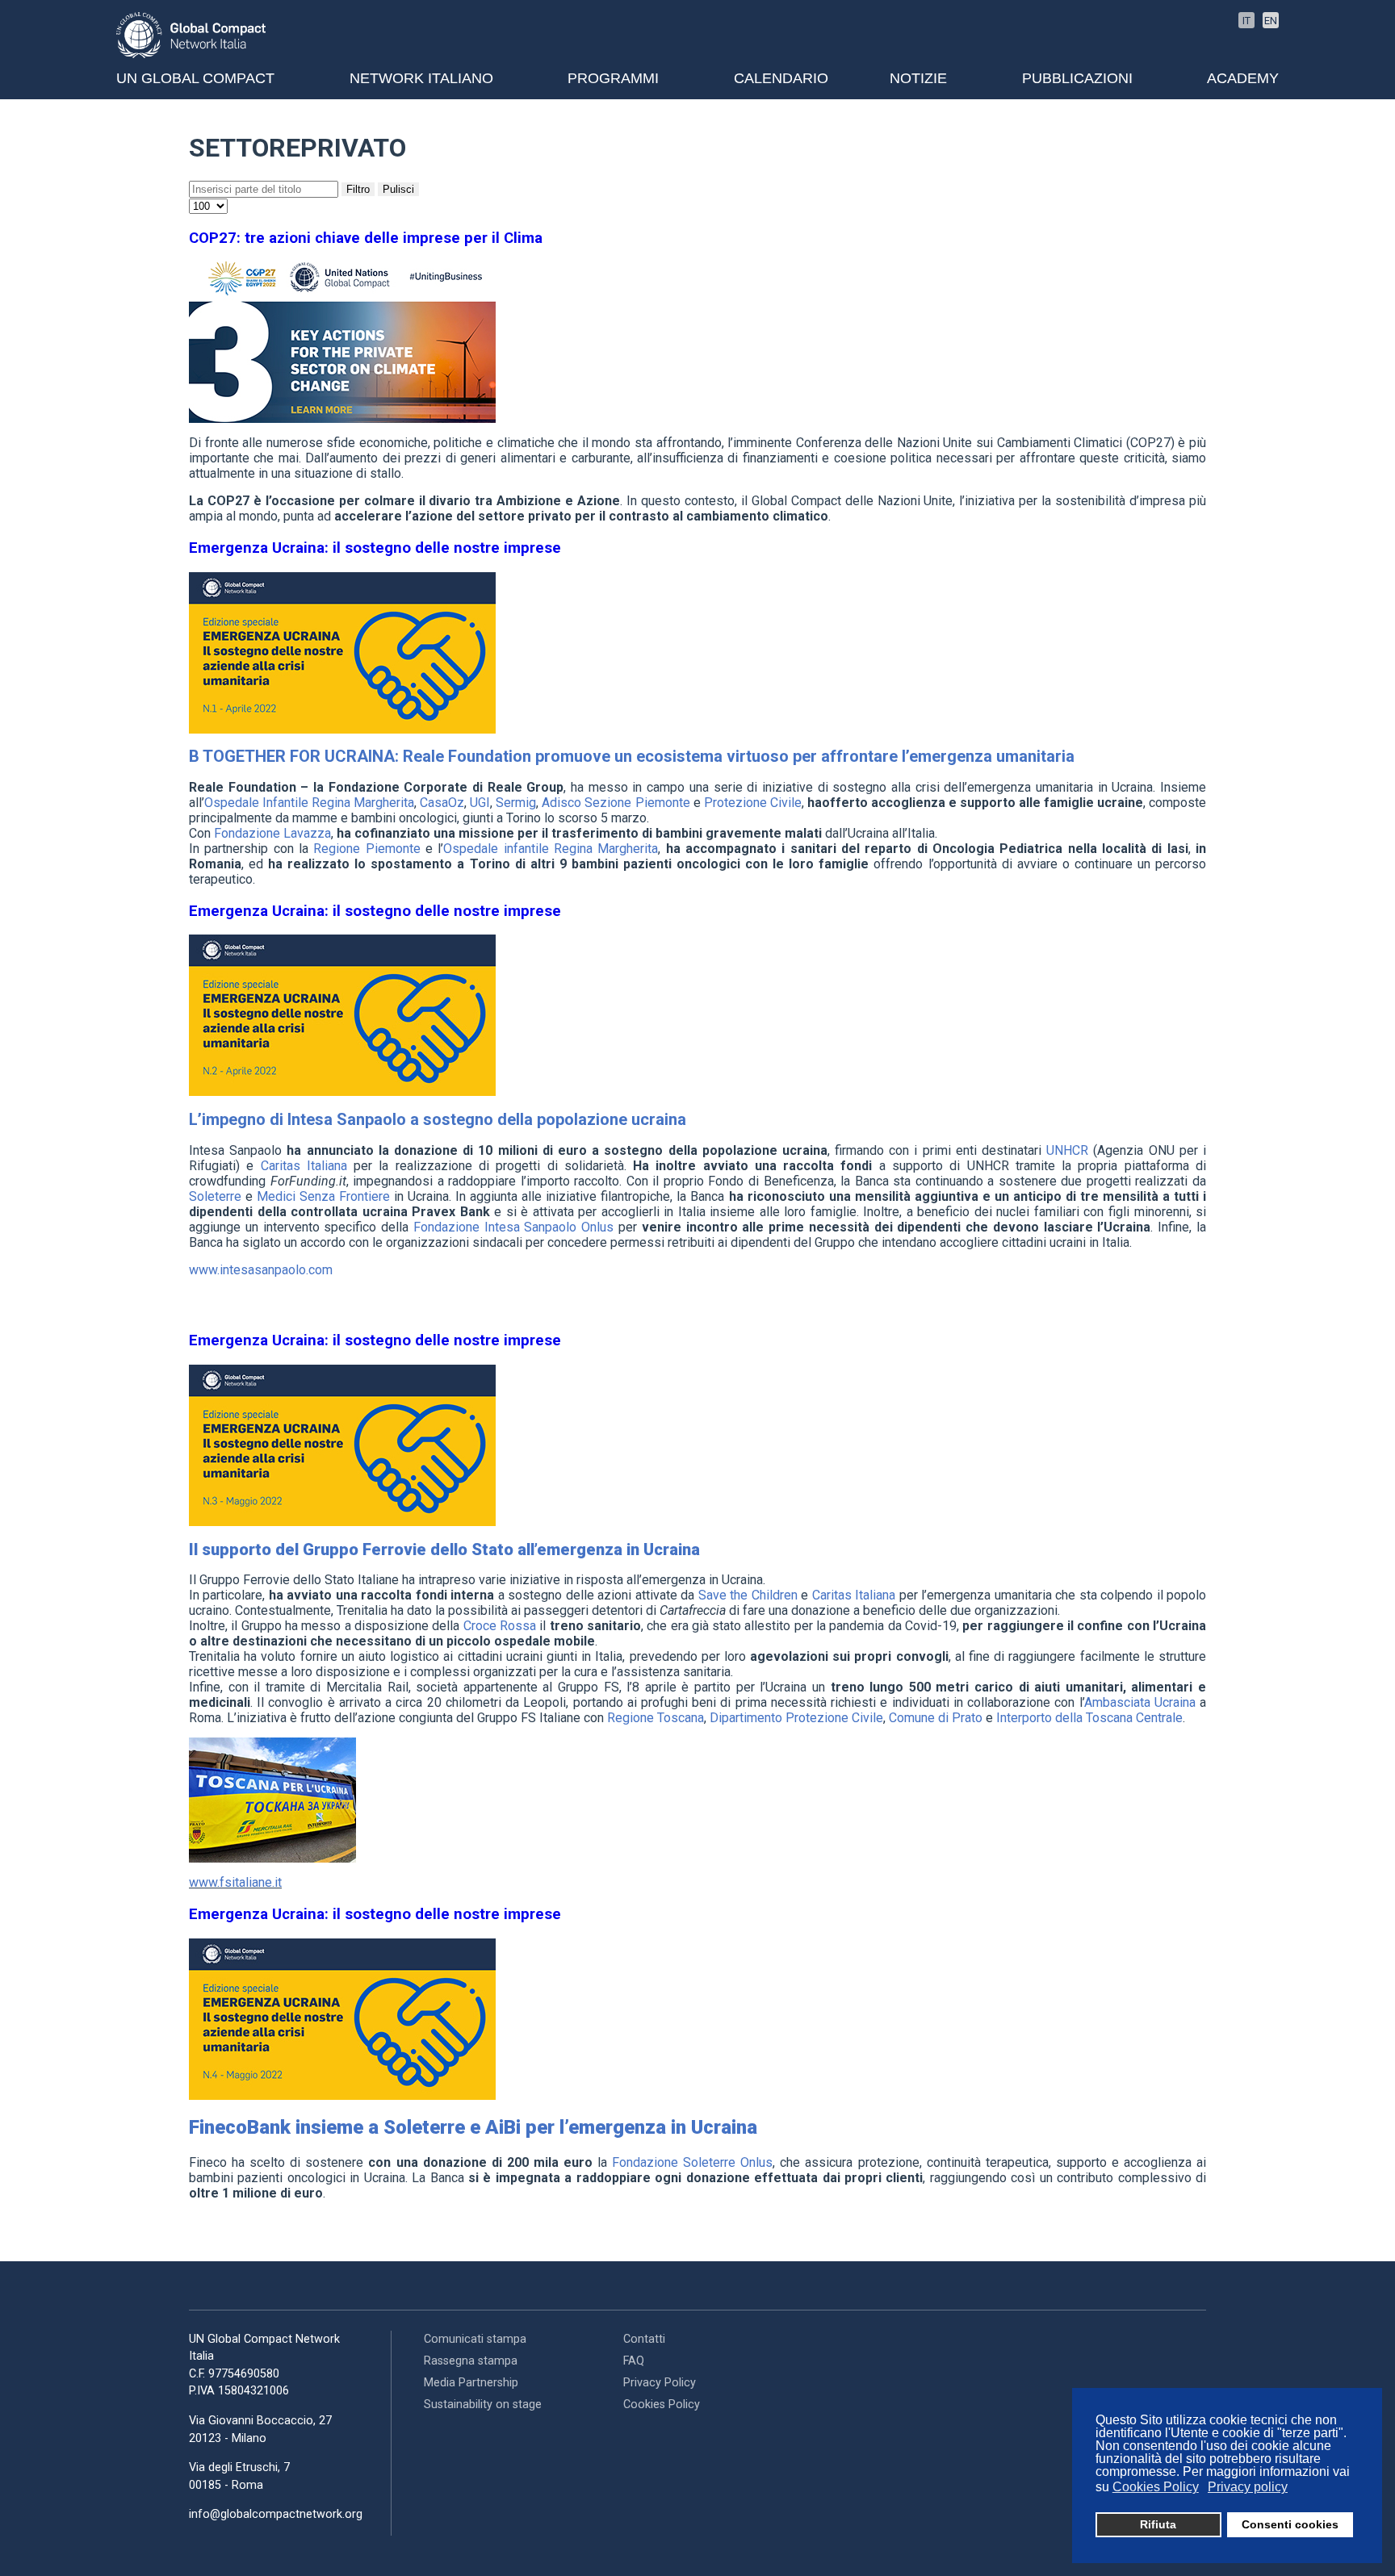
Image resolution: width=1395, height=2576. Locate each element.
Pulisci (398, 189)
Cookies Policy (662, 2405)
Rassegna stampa (471, 2361)
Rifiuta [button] (1158, 2524)
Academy (1243, 78)
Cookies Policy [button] (1156, 2487)
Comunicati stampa (475, 2339)
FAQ (634, 2361)
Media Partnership (471, 2383)
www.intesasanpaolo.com (261, 1270)
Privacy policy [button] (1248, 2487)
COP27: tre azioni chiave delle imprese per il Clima (366, 238)
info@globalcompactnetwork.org (276, 2514)
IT (1246, 21)
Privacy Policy (660, 2383)
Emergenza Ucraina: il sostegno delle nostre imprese (375, 548)
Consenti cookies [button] (1290, 2524)
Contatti (644, 2339)
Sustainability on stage (483, 2405)
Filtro (358, 189)
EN (1271, 21)
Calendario (781, 78)
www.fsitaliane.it (235, 1882)
